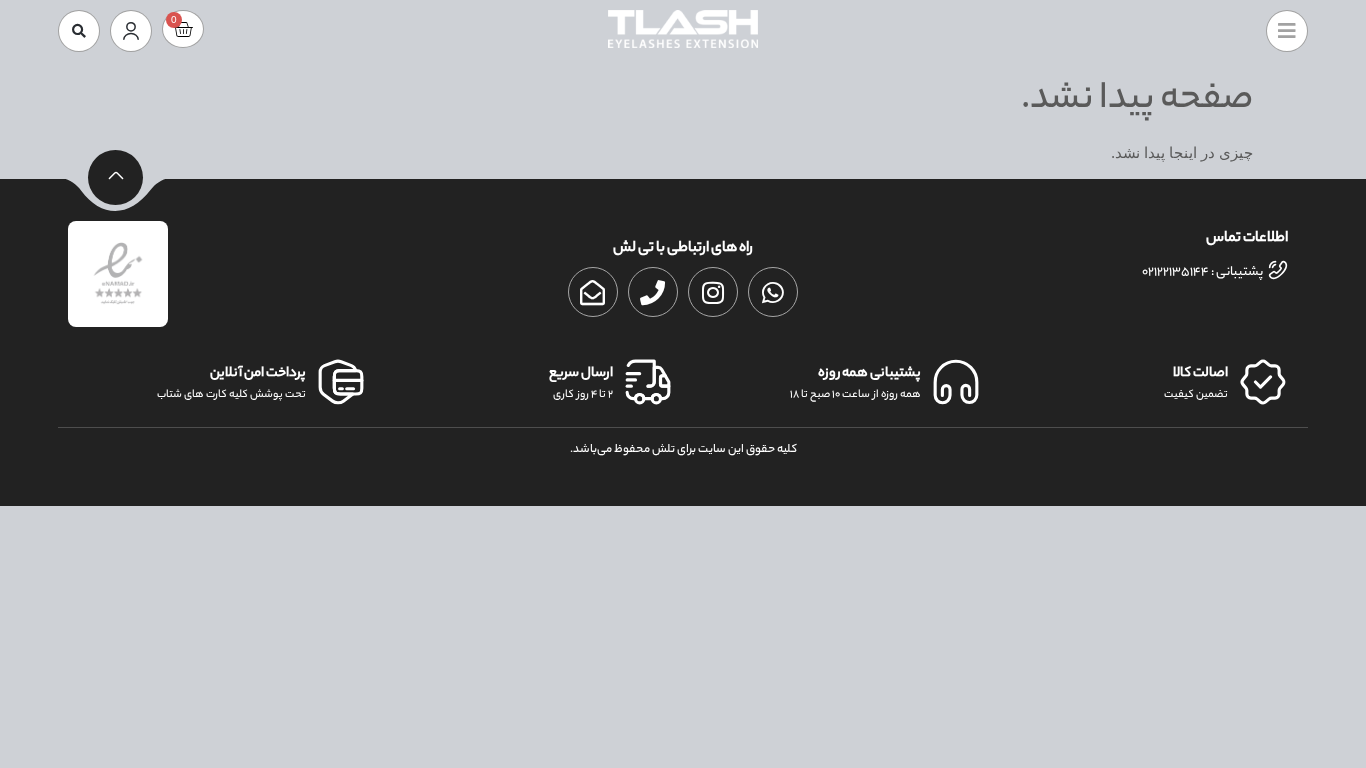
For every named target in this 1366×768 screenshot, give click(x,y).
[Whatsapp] (773, 292)
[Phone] (653, 292)
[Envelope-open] (593, 292)
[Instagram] (713, 292)
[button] (79, 31)
